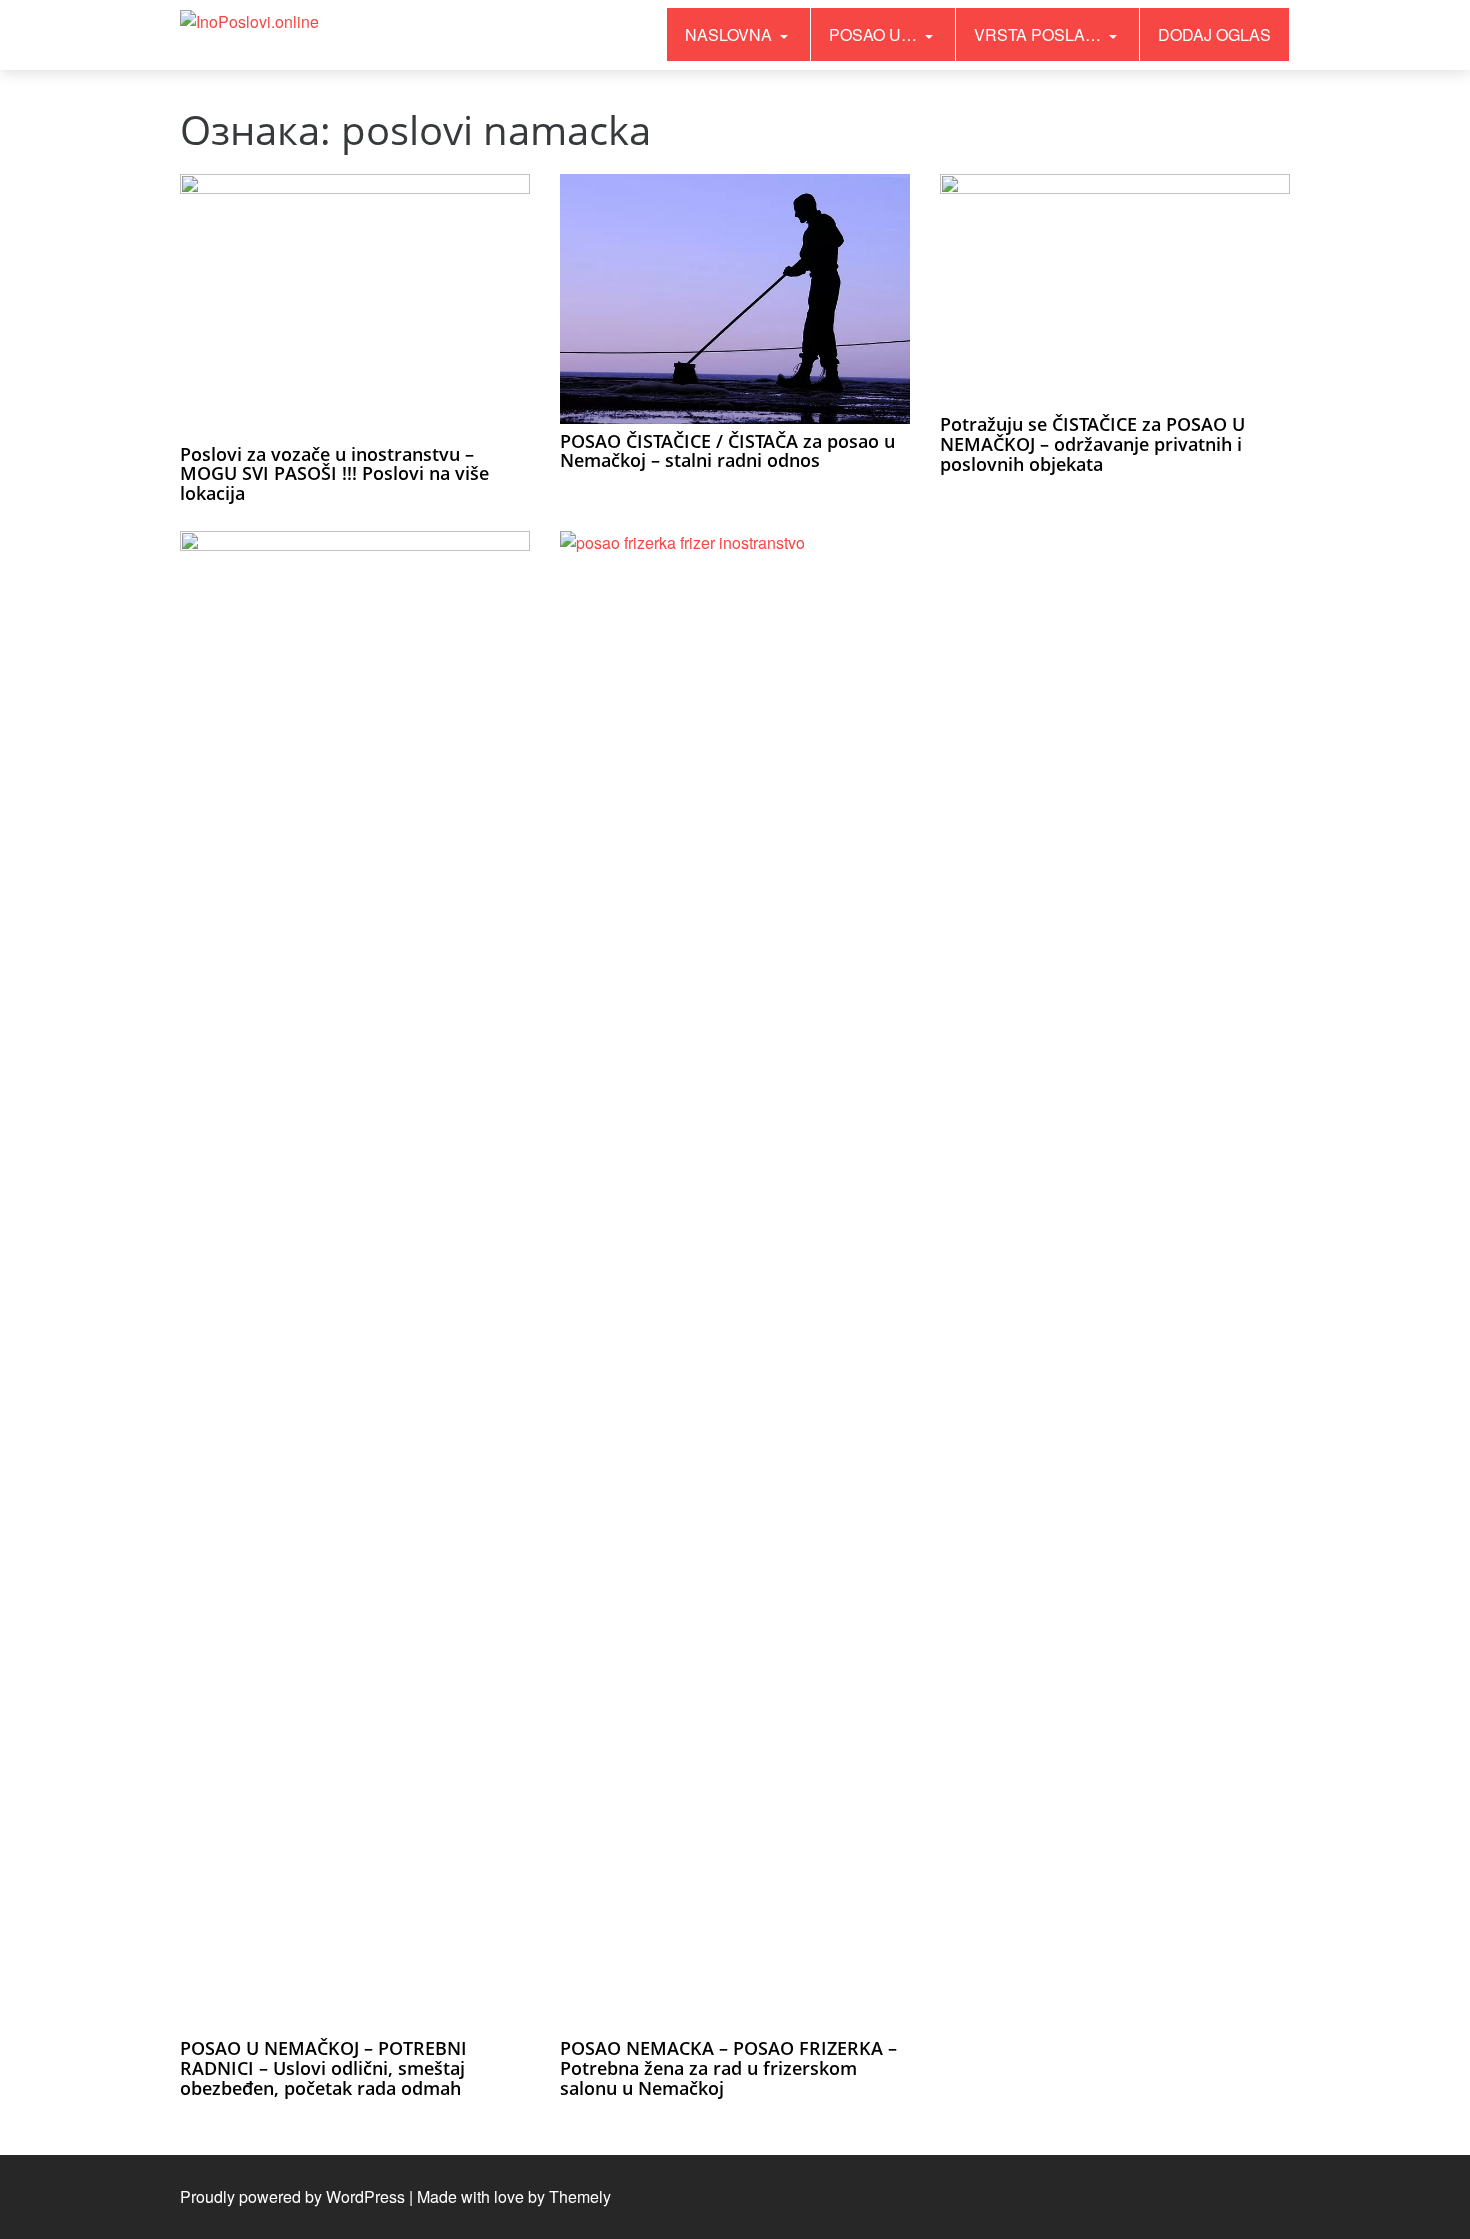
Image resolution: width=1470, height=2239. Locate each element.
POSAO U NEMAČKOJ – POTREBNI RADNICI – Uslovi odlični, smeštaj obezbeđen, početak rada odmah (323, 2068)
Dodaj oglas (1214, 34)
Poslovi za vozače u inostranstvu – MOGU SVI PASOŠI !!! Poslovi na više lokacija (334, 474)
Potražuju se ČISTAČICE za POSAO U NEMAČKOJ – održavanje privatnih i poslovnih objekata (1092, 444)
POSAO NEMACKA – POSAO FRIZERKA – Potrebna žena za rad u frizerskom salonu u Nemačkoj (728, 2068)
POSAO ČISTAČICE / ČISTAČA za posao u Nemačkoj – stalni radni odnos (727, 451)
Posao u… (875, 34)
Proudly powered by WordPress (292, 2196)
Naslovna (730, 34)
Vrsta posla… (1039, 34)
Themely (580, 2196)
